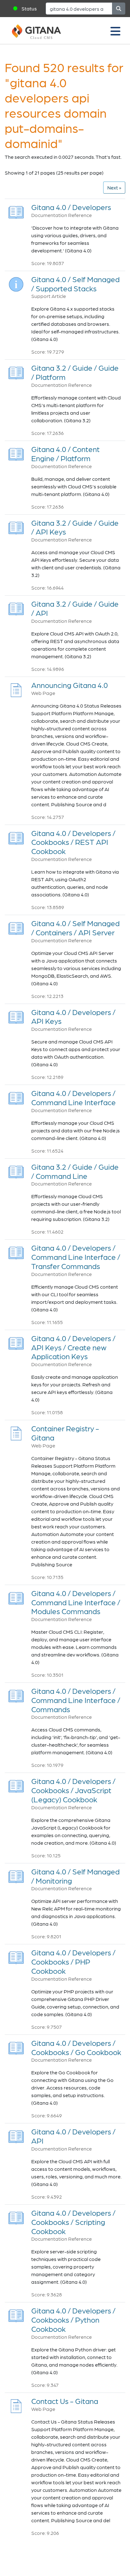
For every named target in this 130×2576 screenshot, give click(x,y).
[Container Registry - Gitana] (16, 1432)
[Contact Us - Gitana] (16, 2404)
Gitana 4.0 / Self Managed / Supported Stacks (75, 284)
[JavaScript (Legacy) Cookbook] (16, 1784)
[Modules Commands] (16, 1597)
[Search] (119, 9)
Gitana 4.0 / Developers (71, 207)
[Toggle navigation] (115, 31)
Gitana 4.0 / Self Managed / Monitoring (75, 1876)
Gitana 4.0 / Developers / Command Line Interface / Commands (76, 1700)
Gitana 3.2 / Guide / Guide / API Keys (75, 527)
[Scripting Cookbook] (16, 2216)
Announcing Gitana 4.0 (70, 685)
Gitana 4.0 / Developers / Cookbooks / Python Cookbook (73, 2320)
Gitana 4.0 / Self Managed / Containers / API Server (75, 928)
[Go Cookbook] (16, 2046)
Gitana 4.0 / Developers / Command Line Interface (74, 1098)
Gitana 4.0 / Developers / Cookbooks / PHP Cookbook (73, 1962)
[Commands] (16, 1694)
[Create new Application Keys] (16, 1342)
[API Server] (16, 927)
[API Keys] (16, 526)
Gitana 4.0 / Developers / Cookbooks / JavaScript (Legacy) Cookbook (73, 1790)
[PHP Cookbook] (16, 1956)
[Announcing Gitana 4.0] (16, 688)
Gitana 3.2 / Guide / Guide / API (75, 608)
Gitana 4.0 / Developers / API (73, 2136)
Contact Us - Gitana (65, 2401)
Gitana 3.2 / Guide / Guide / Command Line (75, 1171)
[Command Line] (16, 1170)
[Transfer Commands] (16, 1251)
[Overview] (16, 211)
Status (29, 8)
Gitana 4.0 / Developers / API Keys (73, 1017)
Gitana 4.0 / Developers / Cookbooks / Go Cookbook (76, 2047)
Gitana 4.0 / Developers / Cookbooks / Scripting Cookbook (73, 2222)
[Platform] (16, 371)
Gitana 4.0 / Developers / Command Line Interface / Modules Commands (76, 1602)
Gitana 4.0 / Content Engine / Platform (65, 454)
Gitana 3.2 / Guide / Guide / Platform (75, 372)
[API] (16, 607)
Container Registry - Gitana (65, 1433)
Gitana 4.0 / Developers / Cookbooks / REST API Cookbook (73, 842)
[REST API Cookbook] (16, 836)
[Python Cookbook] (16, 2314)
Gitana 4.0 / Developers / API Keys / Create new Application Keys (73, 1347)
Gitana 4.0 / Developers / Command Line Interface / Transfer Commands (76, 1257)
